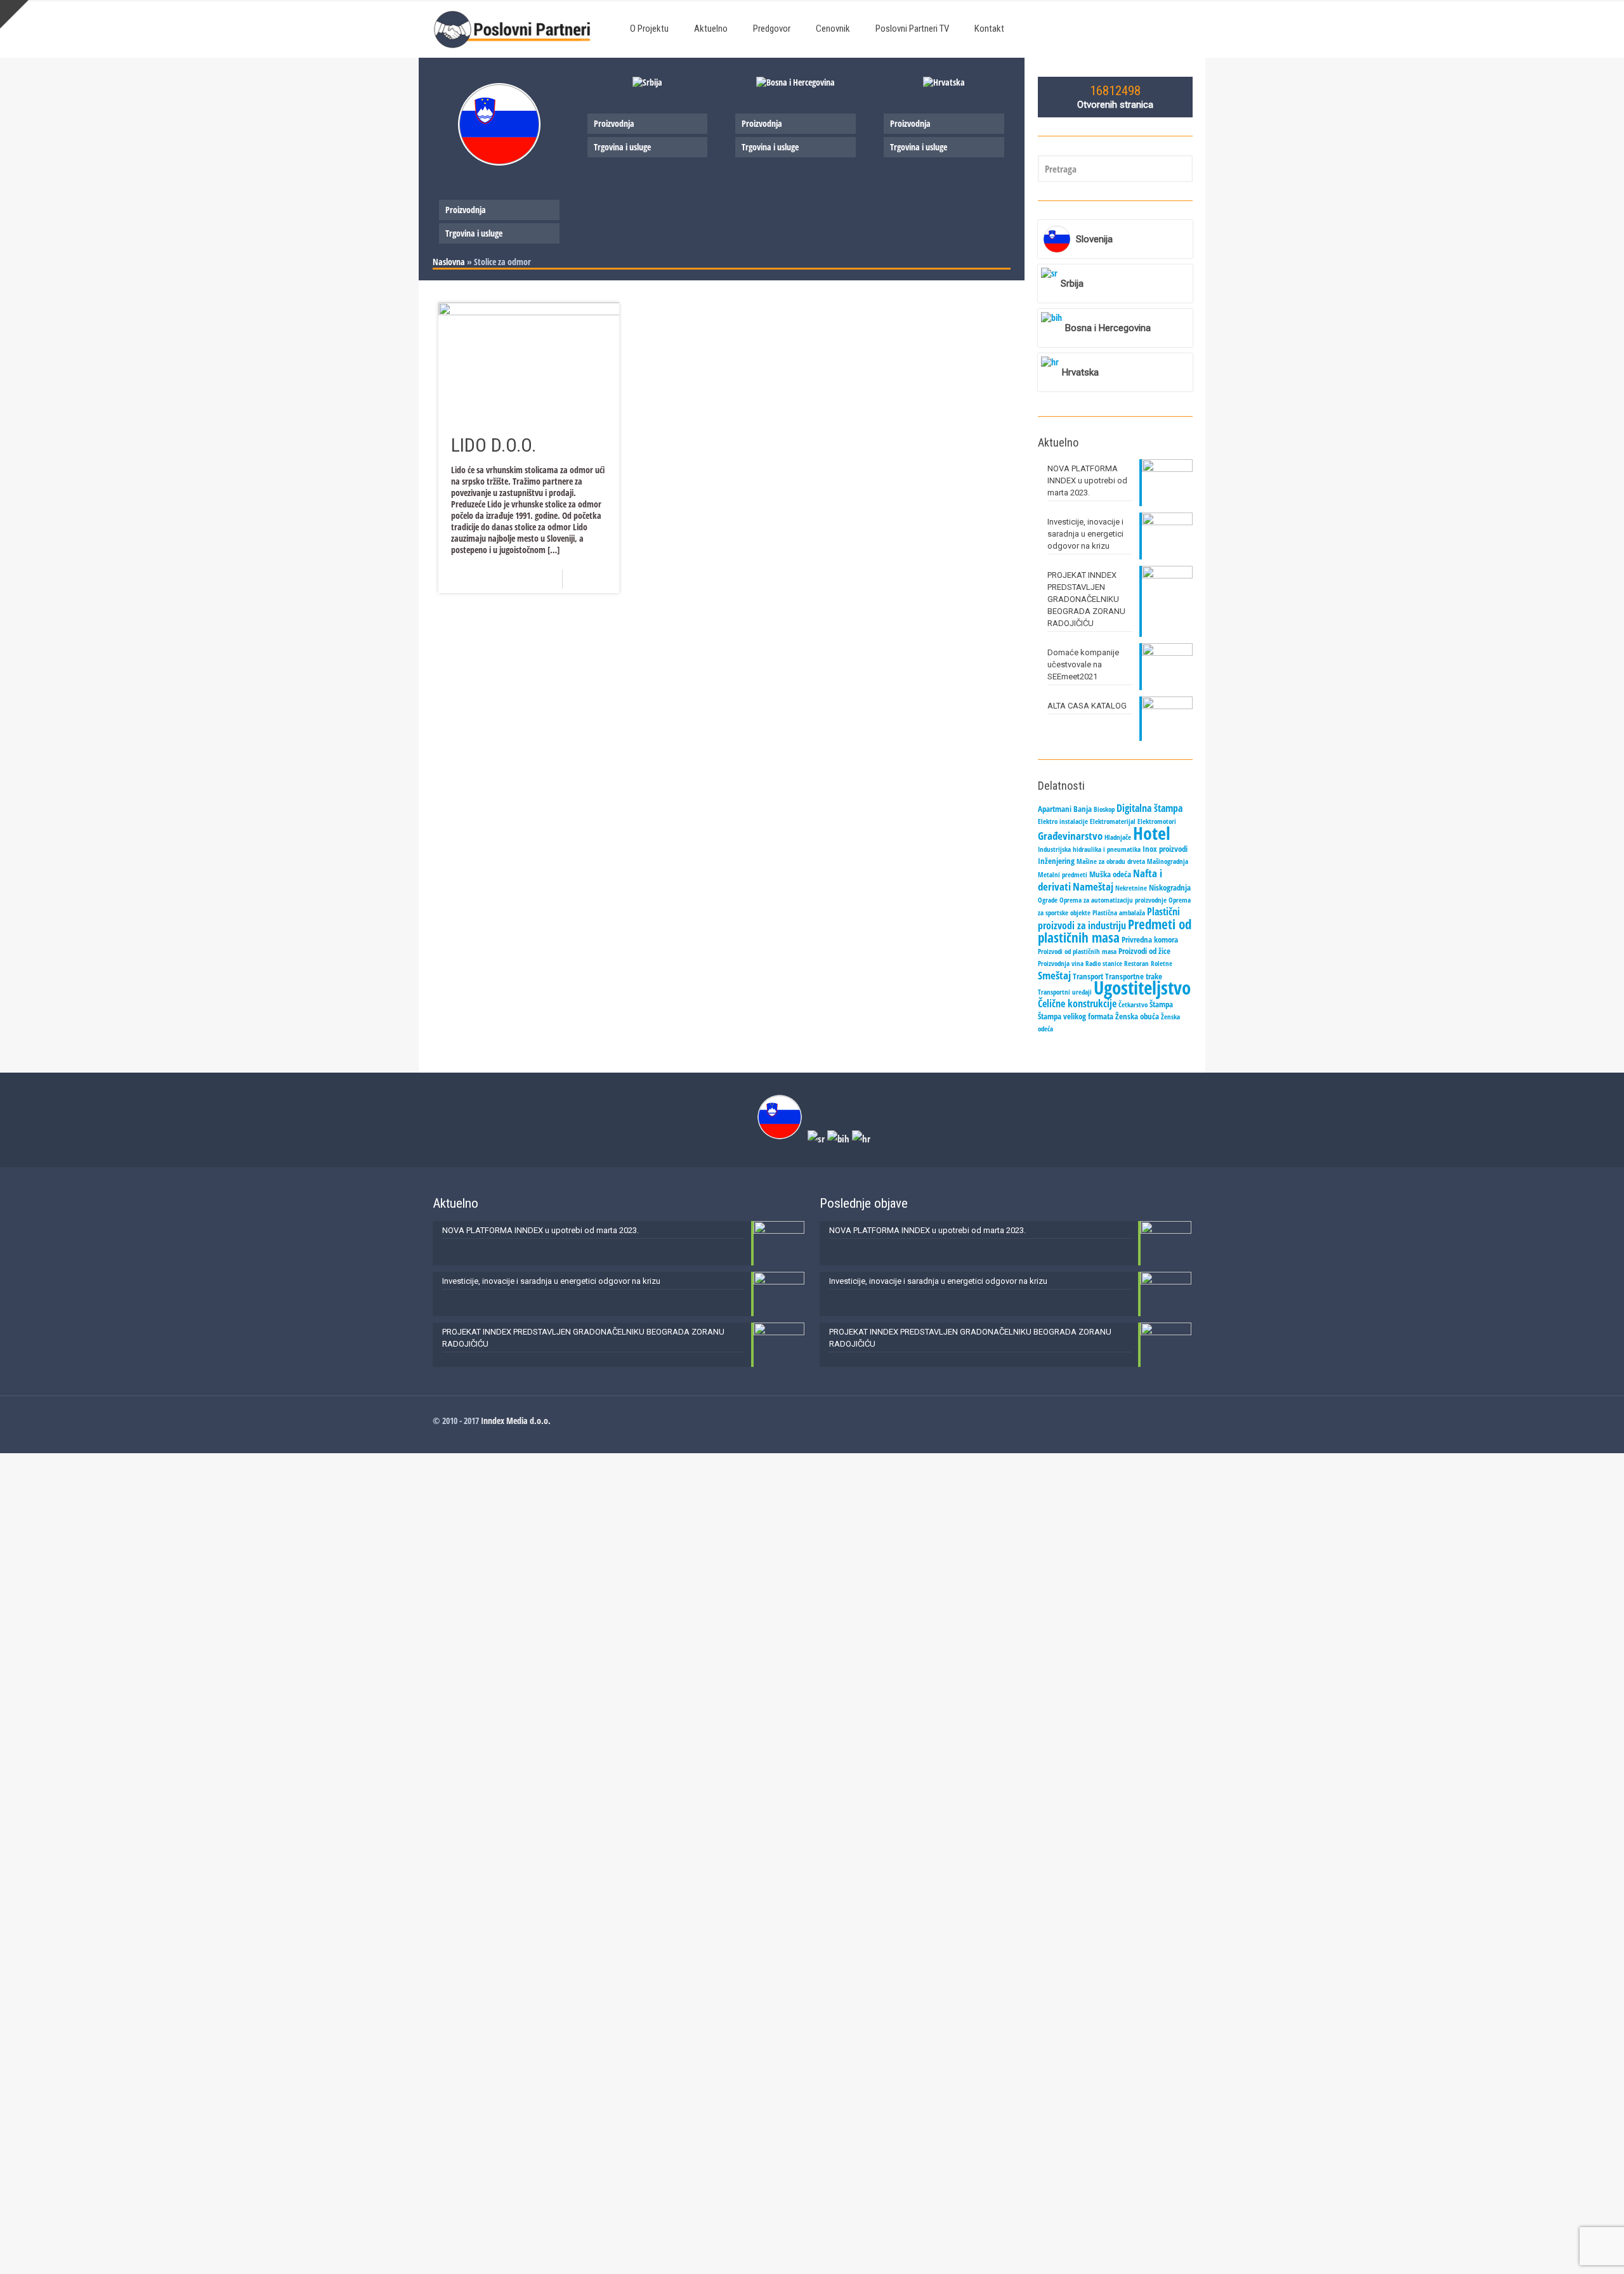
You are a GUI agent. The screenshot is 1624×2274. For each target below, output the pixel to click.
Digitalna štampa (1149, 808)
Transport (1088, 976)
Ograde (1048, 900)
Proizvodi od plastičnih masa (1077, 951)
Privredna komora (1150, 939)
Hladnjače (1118, 837)
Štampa (1161, 1004)
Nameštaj (1093, 886)
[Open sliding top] (14, 14)
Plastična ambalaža (1119, 913)
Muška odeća (1110, 874)
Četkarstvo (1133, 1005)
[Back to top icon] (1563, 2248)
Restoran (1136, 964)
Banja (1083, 809)
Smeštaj (1054, 975)
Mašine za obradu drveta (1111, 861)
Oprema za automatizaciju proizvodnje (1113, 900)
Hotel (1152, 833)
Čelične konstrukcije (1077, 1003)
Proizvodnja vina (1061, 964)
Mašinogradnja (1168, 861)
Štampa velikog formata (1076, 1016)
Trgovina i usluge (474, 233)
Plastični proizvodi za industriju (1109, 918)
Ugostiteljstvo (1142, 988)
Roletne (1162, 964)
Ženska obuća (1137, 1016)
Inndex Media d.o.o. (516, 1421)
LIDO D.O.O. (494, 445)
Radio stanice (1104, 964)
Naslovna (449, 262)
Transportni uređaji (1065, 992)
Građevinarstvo (1070, 835)
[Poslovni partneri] (515, 29)
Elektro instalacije (1063, 821)
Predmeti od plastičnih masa (1115, 931)
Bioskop (1104, 809)
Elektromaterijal (1113, 821)
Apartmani (1055, 809)
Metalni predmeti (1063, 875)
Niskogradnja (1170, 887)
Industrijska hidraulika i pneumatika (1089, 849)
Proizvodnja (466, 210)
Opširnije (595, 579)
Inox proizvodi (1165, 849)
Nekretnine (1131, 888)
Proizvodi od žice (1144, 951)
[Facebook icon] (1174, 1420)
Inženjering (1056, 861)
